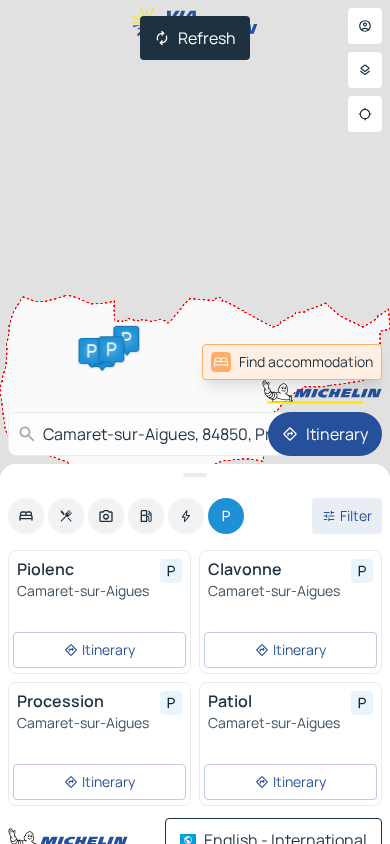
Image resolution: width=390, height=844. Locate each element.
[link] (338, 362)
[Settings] (365, 70)
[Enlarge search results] (195, 475)
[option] (26, 516)
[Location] (365, 114)
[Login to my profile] (365, 26)
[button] (126, 339)
